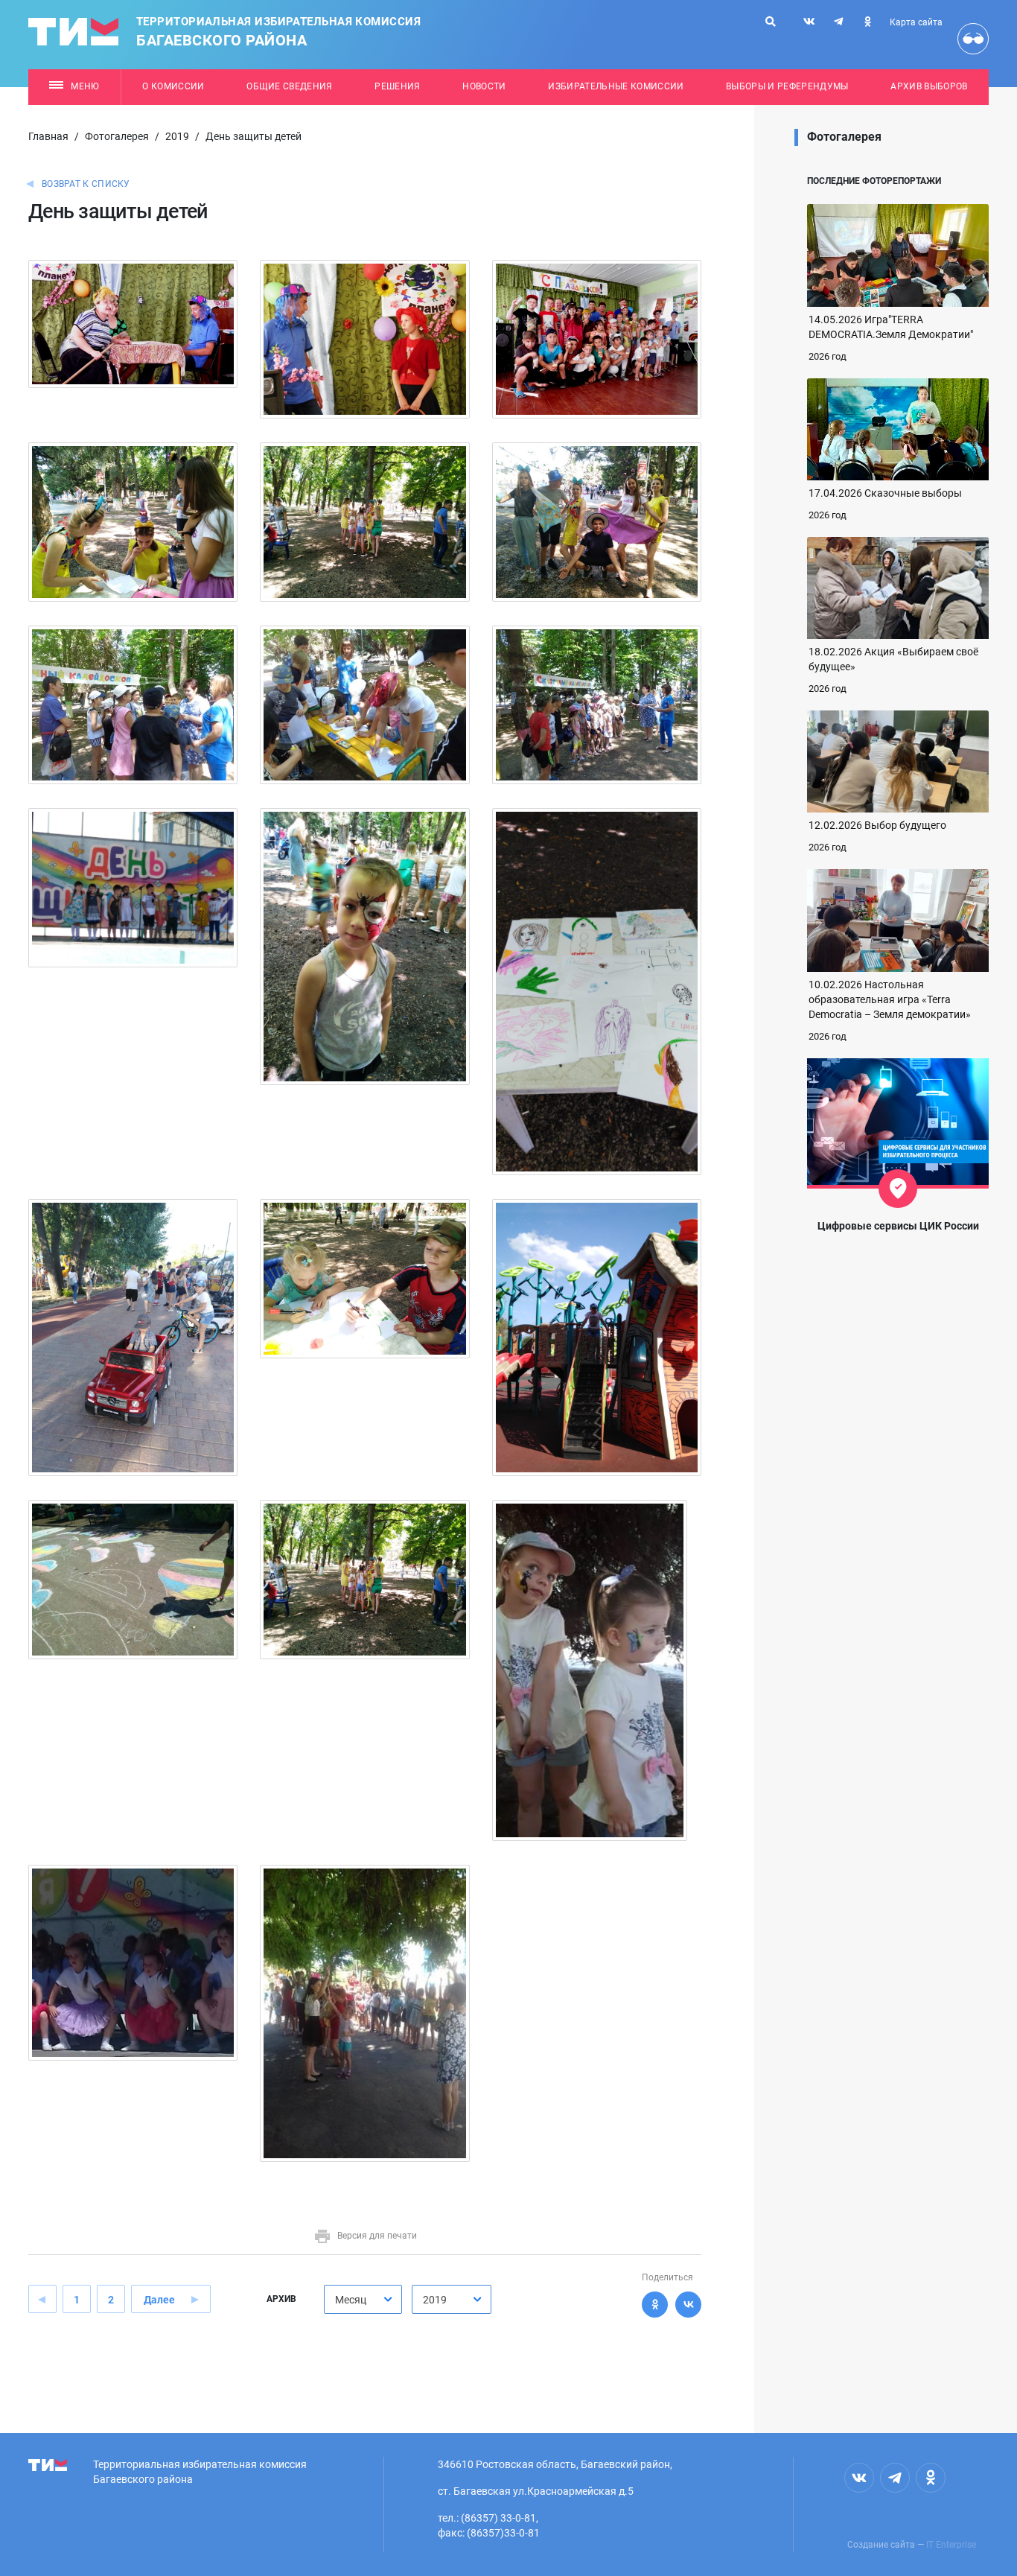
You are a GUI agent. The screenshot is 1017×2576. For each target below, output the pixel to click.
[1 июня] (133, 323)
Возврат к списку (86, 184)
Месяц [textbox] (351, 2300)
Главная (48, 136)
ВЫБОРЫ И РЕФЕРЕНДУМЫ (787, 86)
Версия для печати (377, 2236)
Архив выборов (929, 86)
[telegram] (838, 22)
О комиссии (173, 86)
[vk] (809, 22)
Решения (397, 86)
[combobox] (363, 2299)
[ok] (867, 22)
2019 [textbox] (435, 2300)
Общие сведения (290, 86)
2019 (177, 136)
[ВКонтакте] (688, 2305)
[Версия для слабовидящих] (973, 39)
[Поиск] (771, 22)
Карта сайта (916, 22)
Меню (85, 86)
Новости (484, 86)
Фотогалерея (117, 136)
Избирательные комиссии (616, 86)
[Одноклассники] (655, 2305)
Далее (159, 2300)
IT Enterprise (951, 2545)
